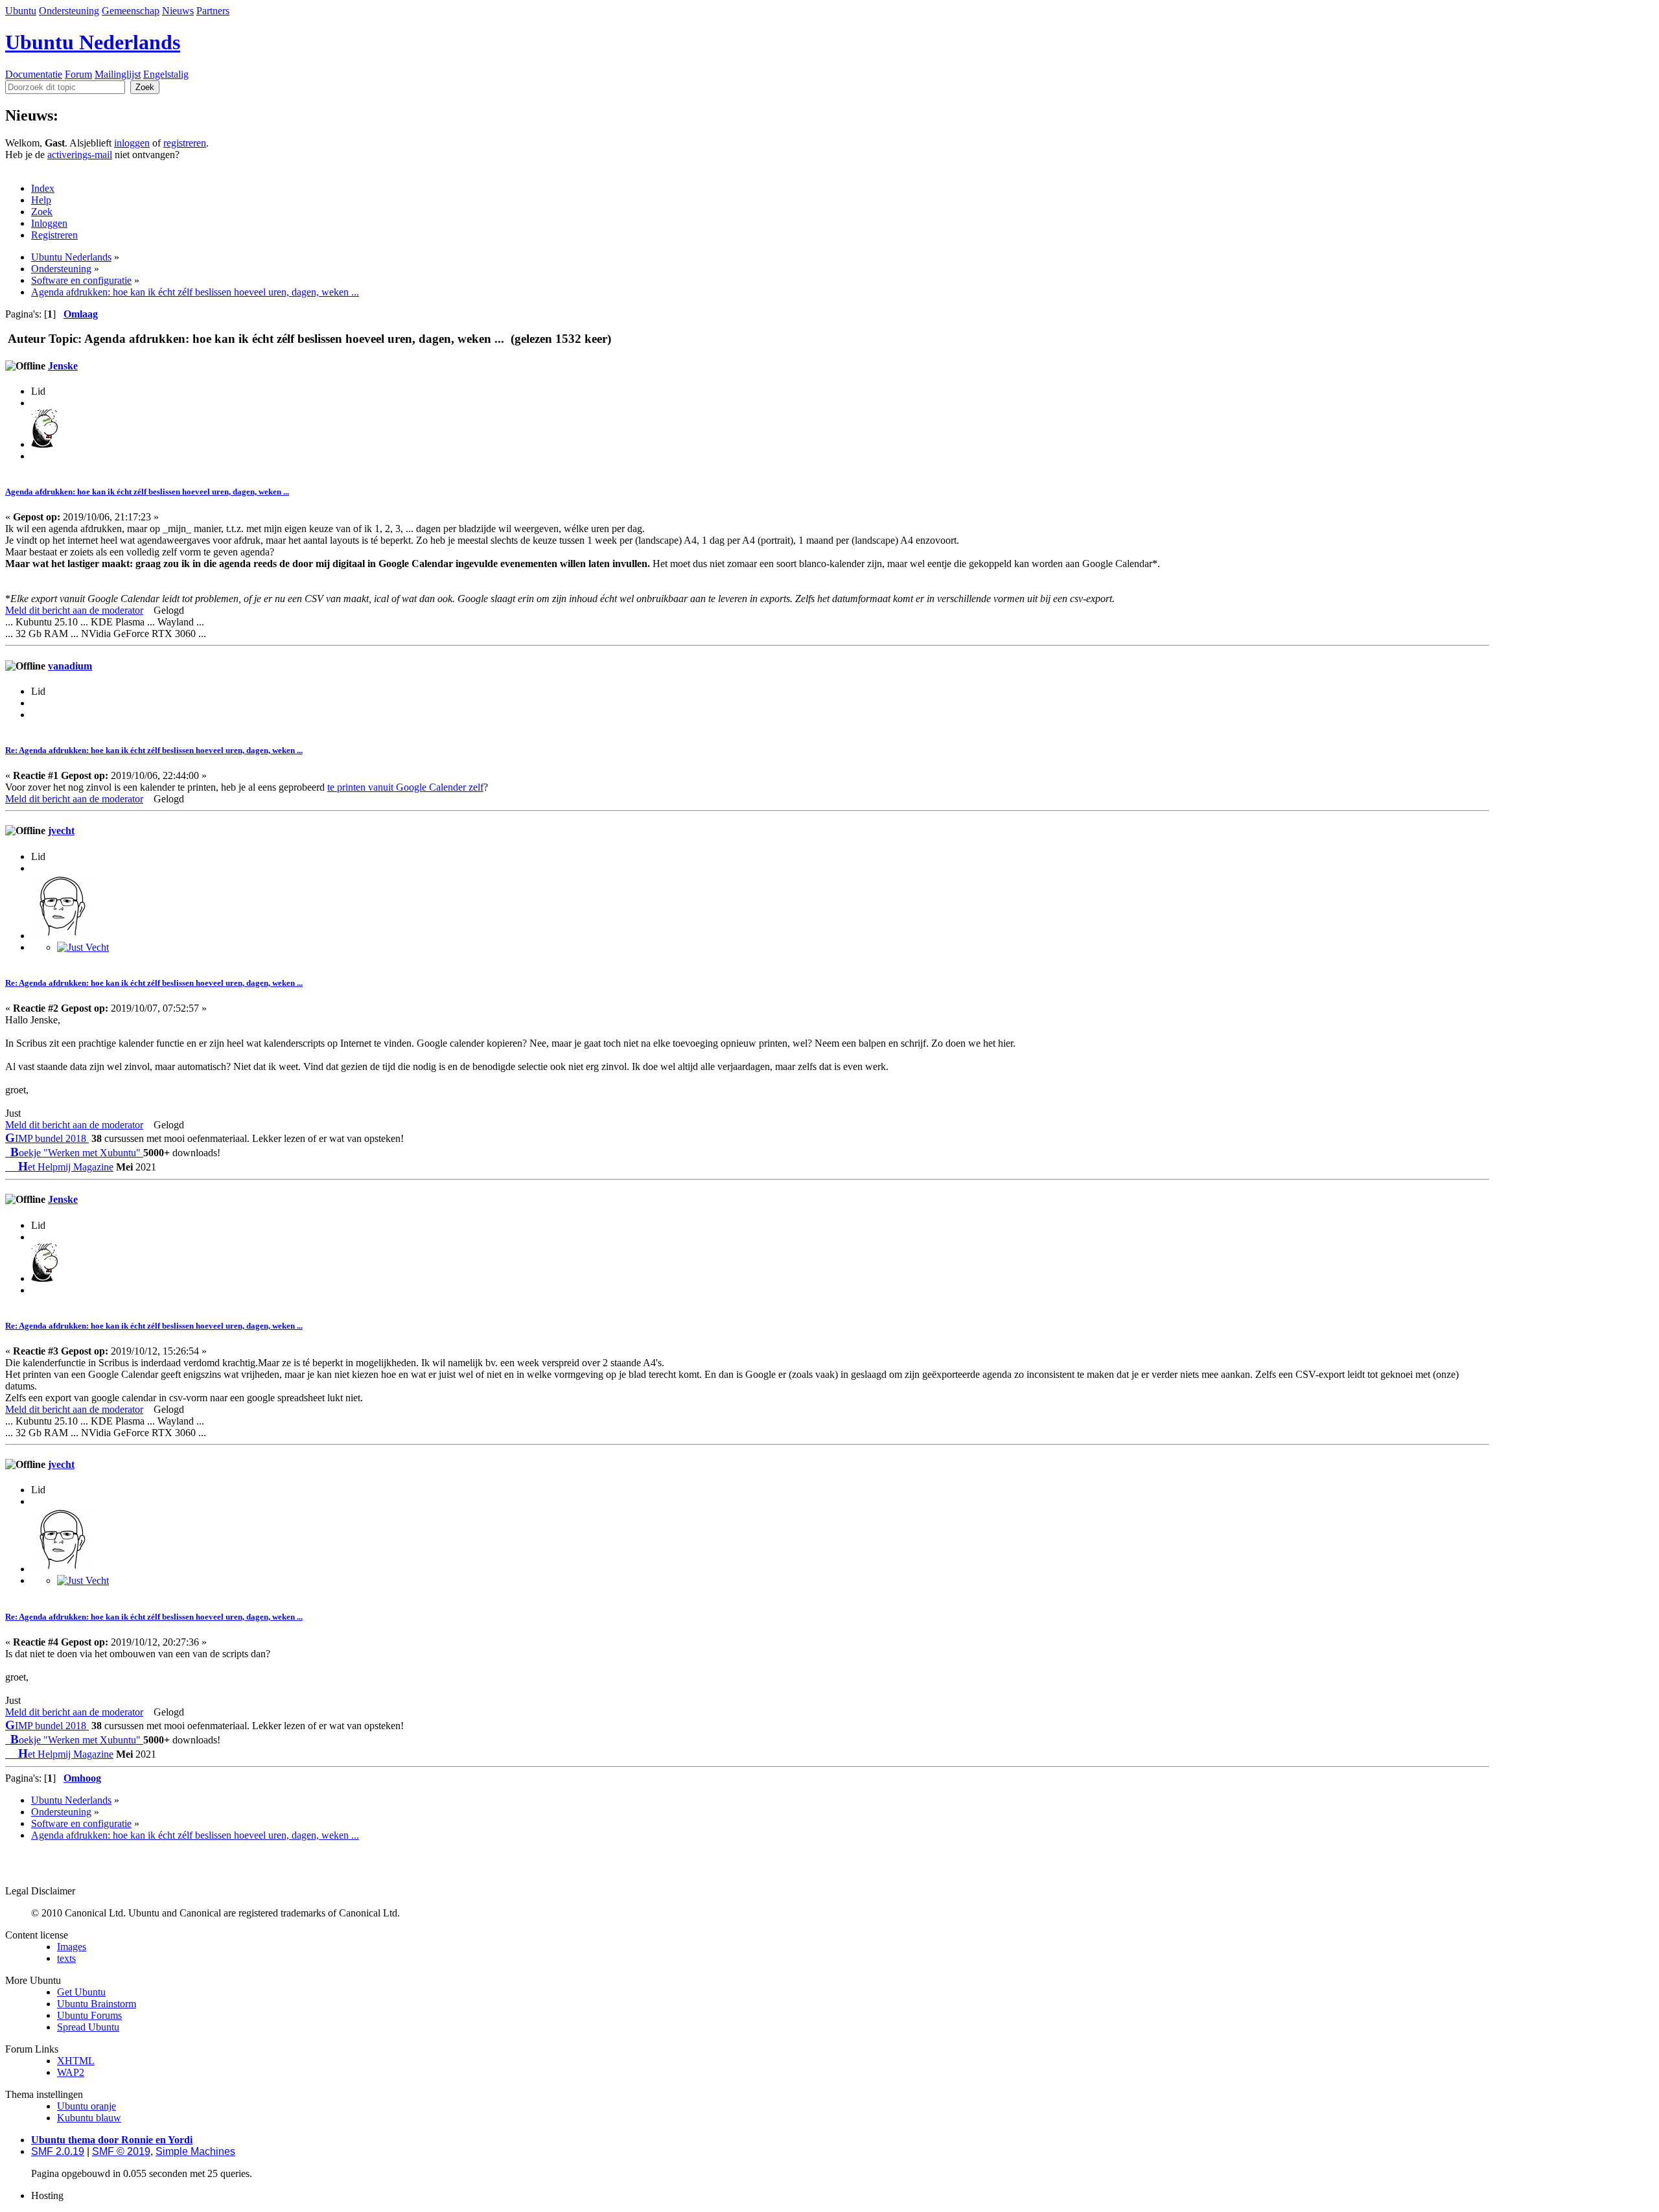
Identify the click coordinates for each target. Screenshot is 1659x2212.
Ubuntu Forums (89, 2015)
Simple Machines (195, 2151)
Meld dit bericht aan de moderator (74, 610)
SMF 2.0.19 (58, 2151)
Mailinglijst (118, 74)
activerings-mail (80, 155)
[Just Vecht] (83, 947)
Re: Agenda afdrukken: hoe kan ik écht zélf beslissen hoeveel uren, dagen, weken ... (154, 750)
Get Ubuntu (81, 1992)
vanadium (70, 666)
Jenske (63, 366)
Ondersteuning (69, 11)
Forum (78, 74)
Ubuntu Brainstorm (97, 2004)
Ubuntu (21, 11)
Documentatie (34, 74)
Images (72, 1947)
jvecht (61, 831)
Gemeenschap (131, 11)
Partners (213, 11)
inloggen (132, 143)
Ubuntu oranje (87, 2106)
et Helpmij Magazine (66, 1167)
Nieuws (178, 11)
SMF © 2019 (121, 2151)
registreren (185, 143)
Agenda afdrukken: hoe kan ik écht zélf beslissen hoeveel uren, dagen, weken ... (147, 492)
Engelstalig (166, 74)
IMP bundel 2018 (47, 1138)
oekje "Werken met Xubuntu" (77, 1153)
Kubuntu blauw (89, 2118)
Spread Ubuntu (88, 2027)
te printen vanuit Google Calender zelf (405, 787)
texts (66, 1958)
